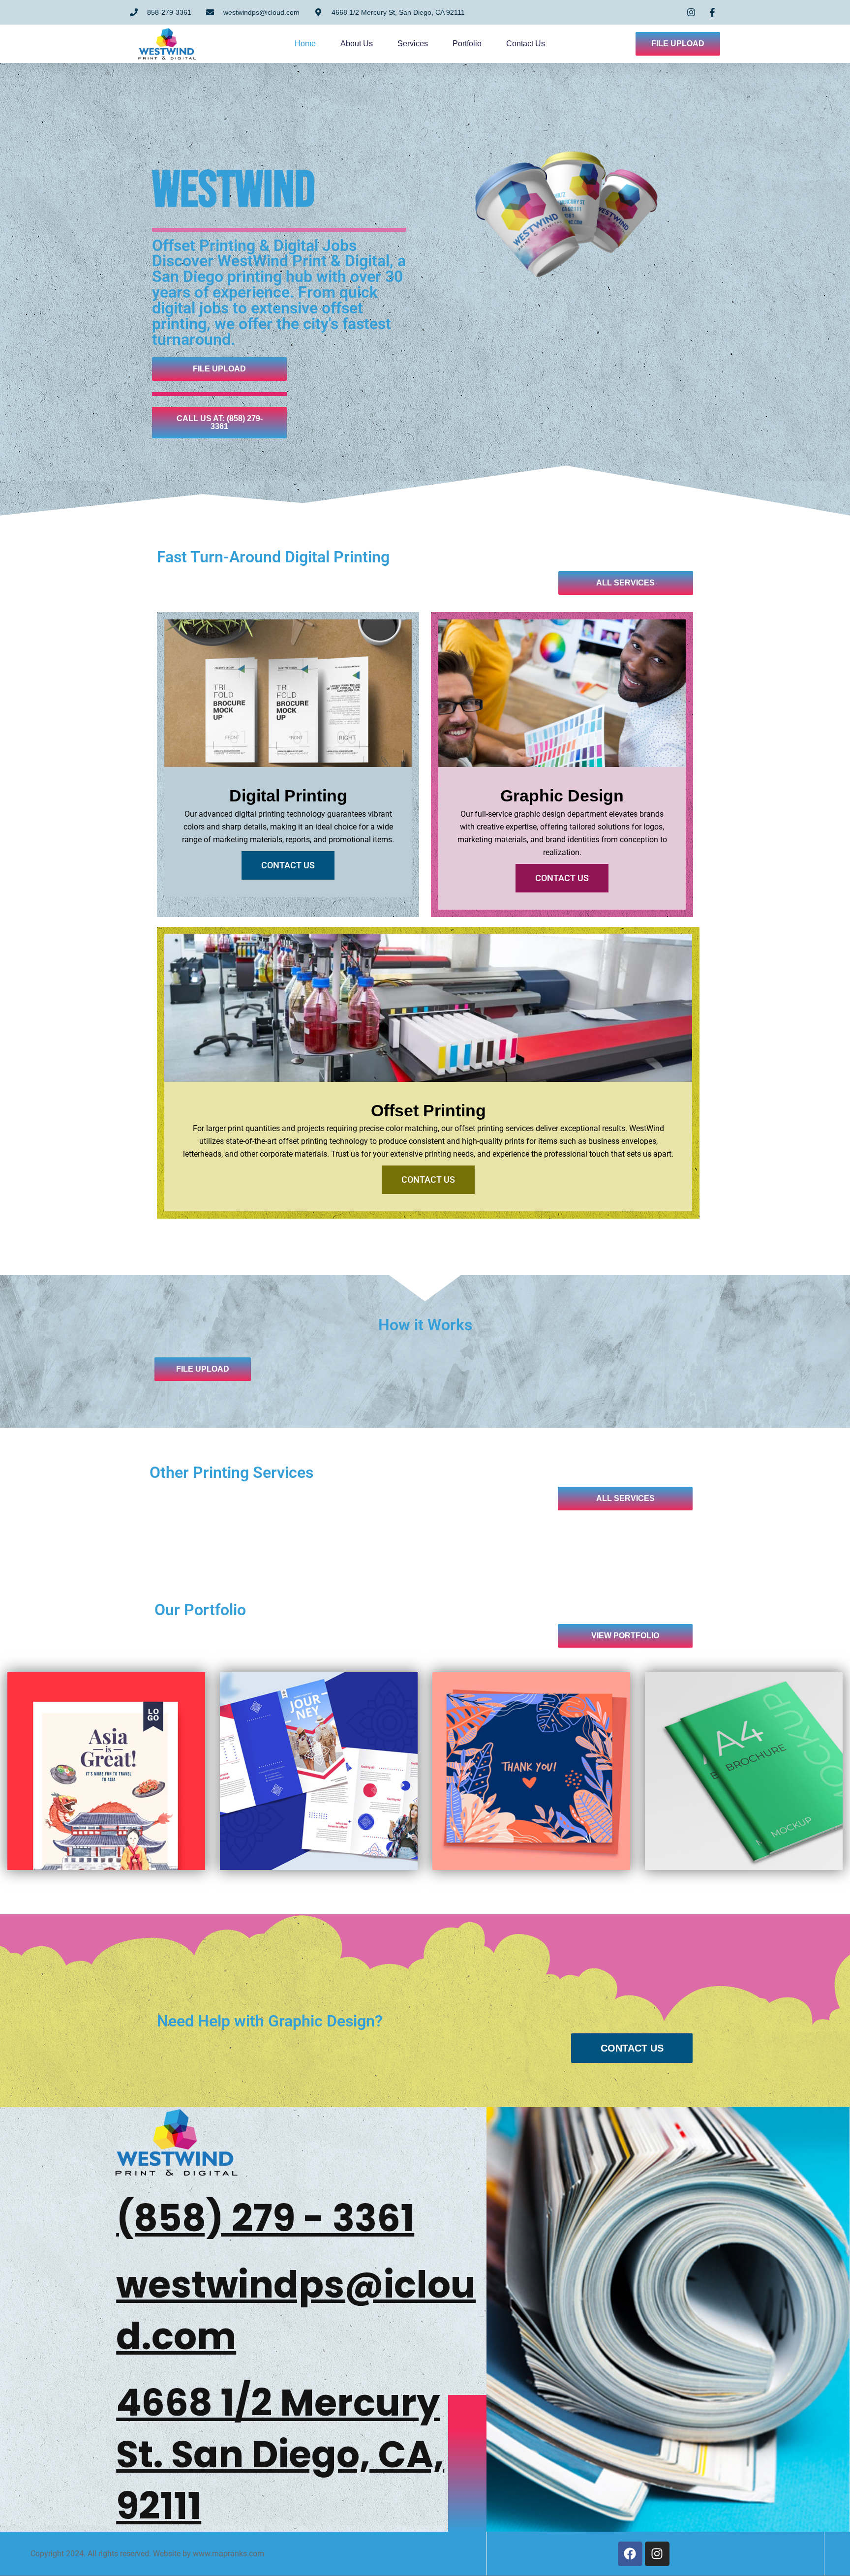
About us (357, 44)
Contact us (526, 44)
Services (413, 44)
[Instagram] (657, 2554)
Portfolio (467, 44)
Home (305, 44)
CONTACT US (288, 865)
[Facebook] (630, 2554)
